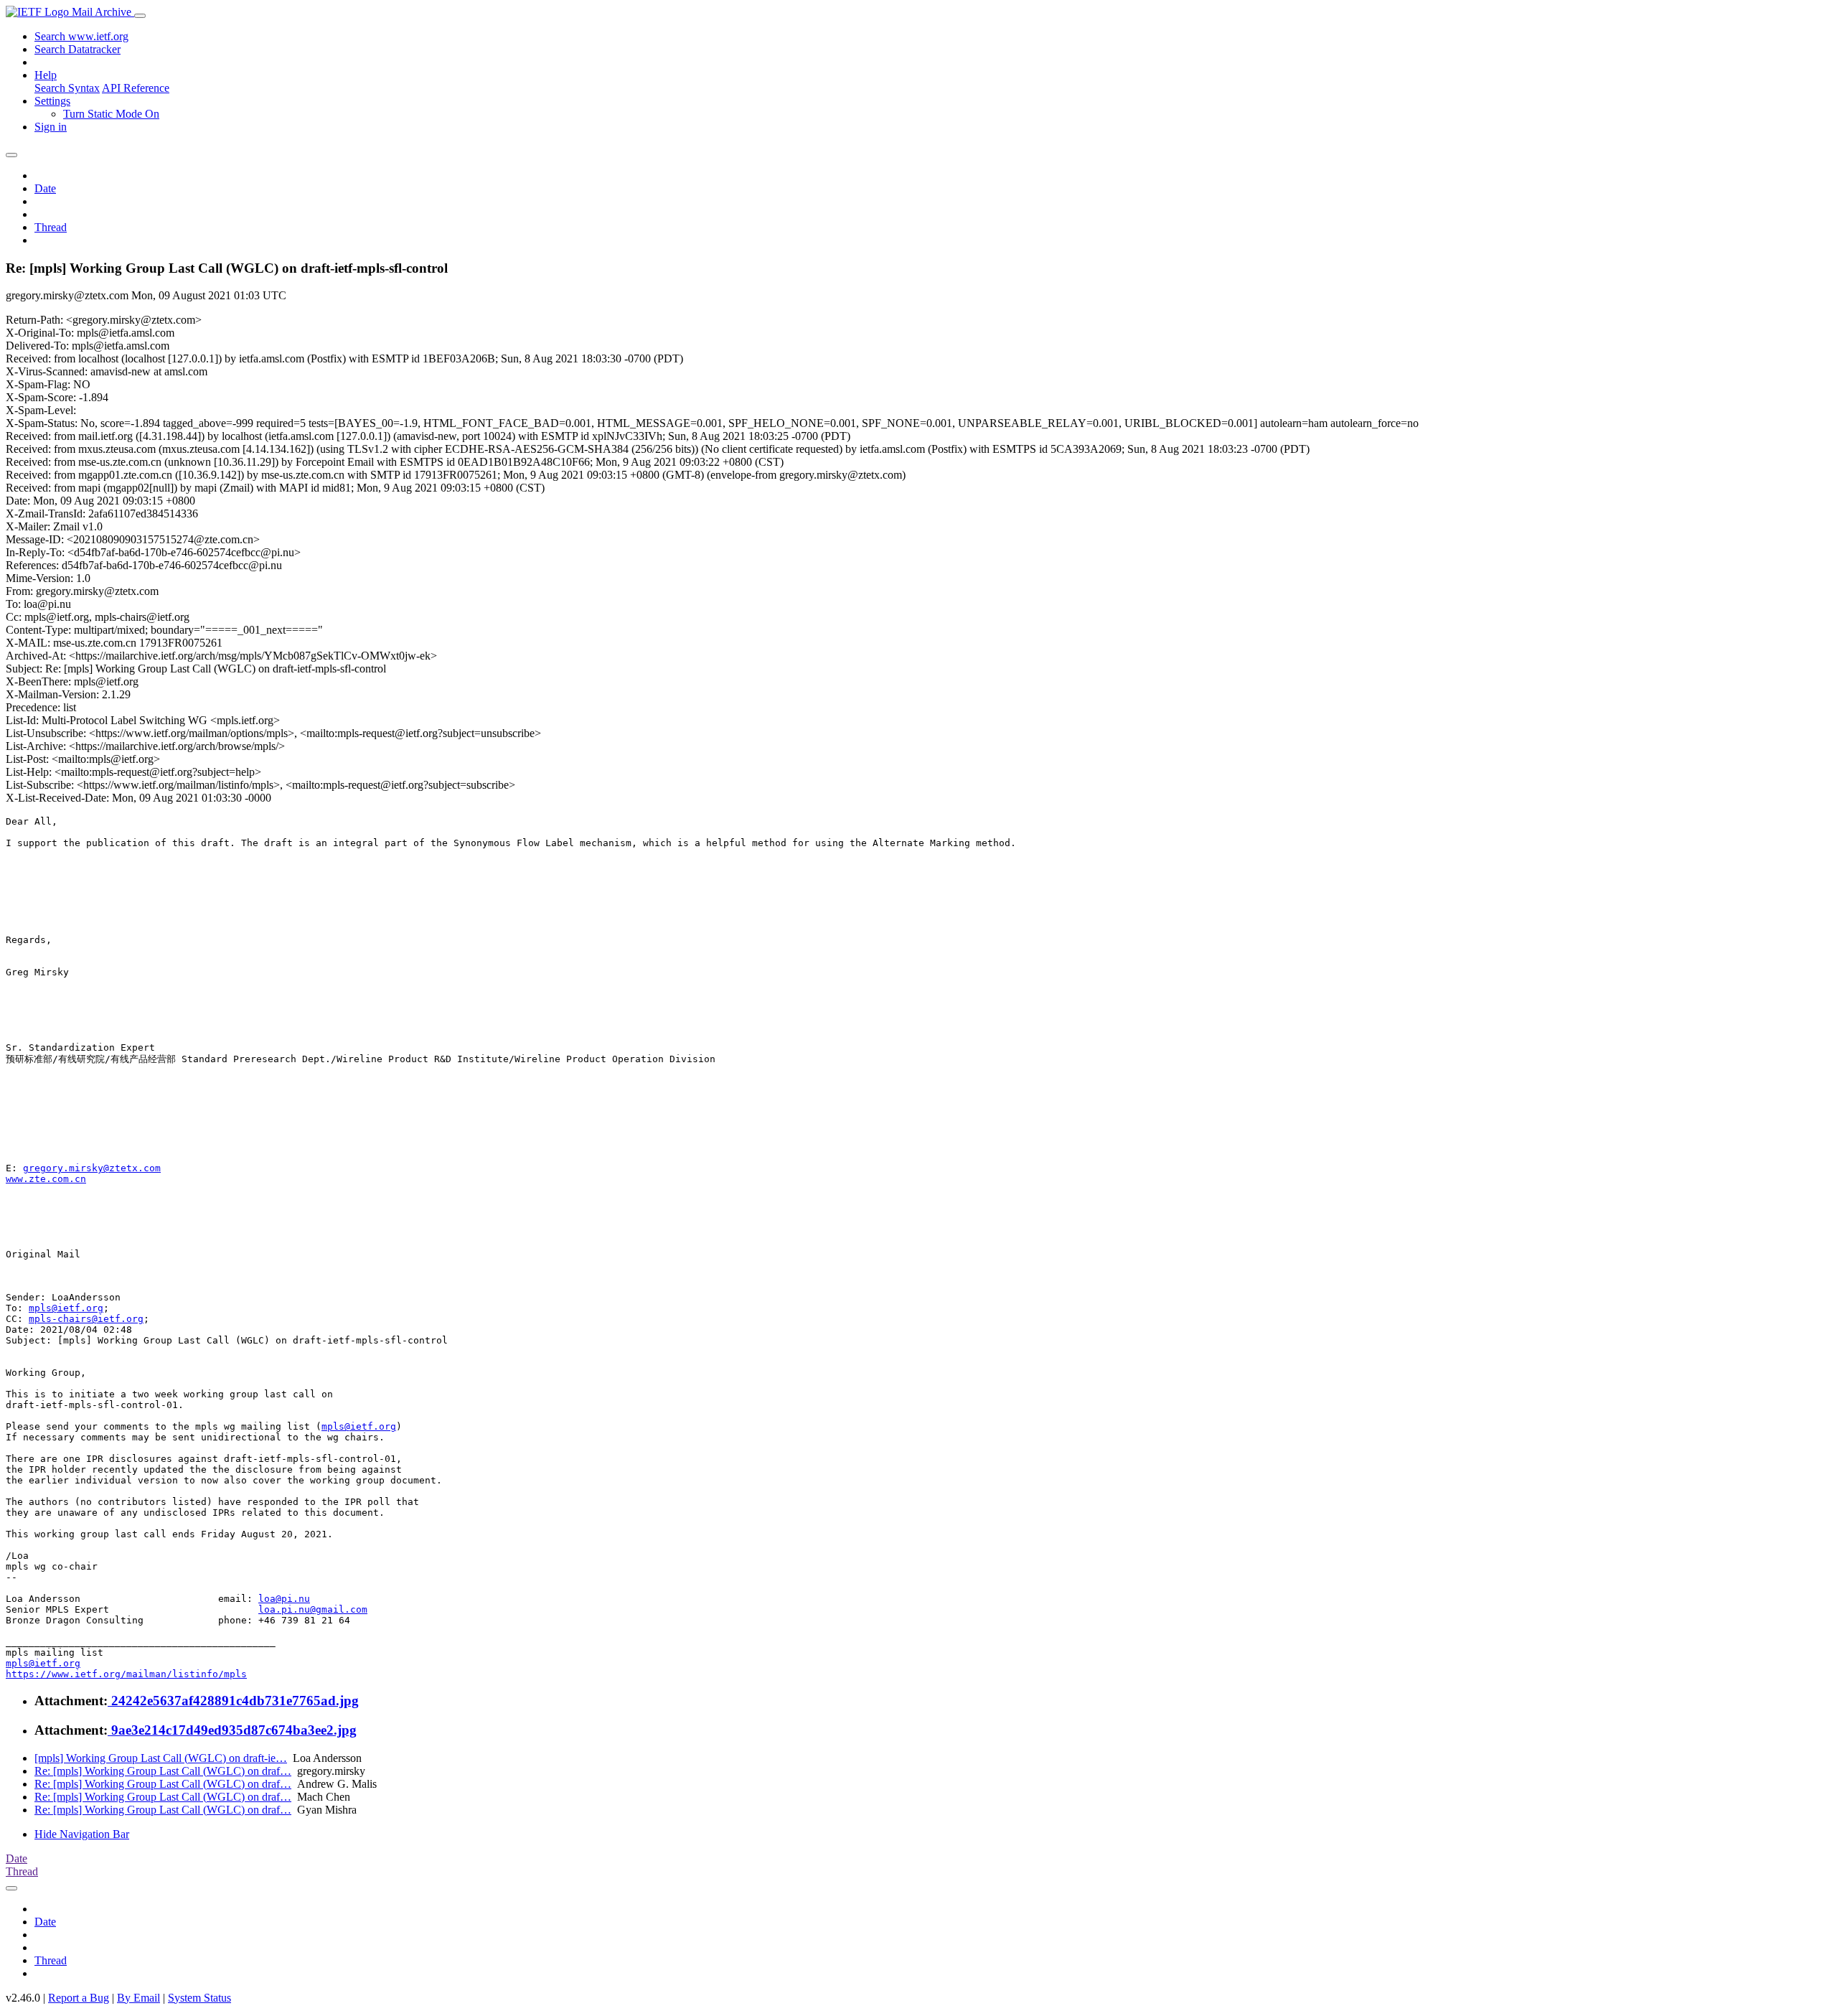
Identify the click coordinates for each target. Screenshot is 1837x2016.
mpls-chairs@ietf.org (86, 1319)
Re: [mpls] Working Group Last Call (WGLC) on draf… (163, 1771)
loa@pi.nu (284, 1599)
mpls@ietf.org (66, 1308)
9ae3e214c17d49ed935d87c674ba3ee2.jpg (232, 1730)
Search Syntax (67, 88)
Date (45, 188)
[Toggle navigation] (140, 16)
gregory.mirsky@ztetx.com (92, 1168)
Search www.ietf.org (81, 36)
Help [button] (46, 75)
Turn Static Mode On (111, 114)
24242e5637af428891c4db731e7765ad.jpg (233, 1701)
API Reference (136, 88)
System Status (199, 1998)
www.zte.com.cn (46, 1179)
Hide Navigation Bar (82, 1834)
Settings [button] (52, 101)
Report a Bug (79, 1998)
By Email (138, 1998)
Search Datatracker (77, 49)
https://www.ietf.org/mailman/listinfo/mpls (126, 1674)
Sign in (51, 127)
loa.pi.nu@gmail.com (313, 1609)
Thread (51, 227)
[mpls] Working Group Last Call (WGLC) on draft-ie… (161, 1758)
